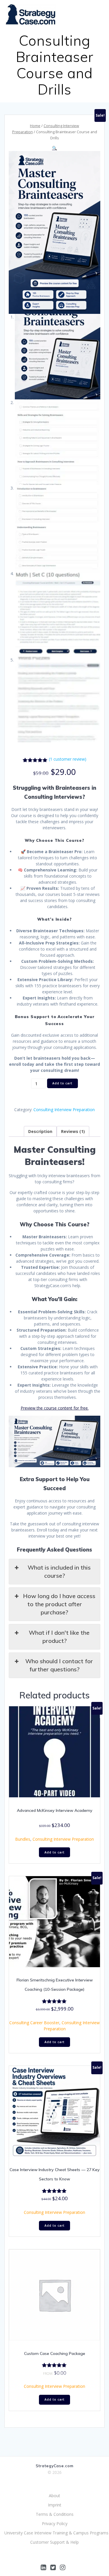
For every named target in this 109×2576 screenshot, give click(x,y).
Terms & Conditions (55, 2514)
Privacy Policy (55, 2523)
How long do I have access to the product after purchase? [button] (59, 1604)
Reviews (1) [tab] (73, 1131)
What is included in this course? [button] (59, 1571)
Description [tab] (40, 1131)
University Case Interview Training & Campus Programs (54, 2533)
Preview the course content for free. (55, 1408)
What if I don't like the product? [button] (59, 1637)
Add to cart (62, 1083)
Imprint (55, 2505)
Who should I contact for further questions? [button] (59, 1665)
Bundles (23, 1839)
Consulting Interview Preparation (64, 1110)
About (54, 2496)
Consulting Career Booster (34, 2023)
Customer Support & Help (54, 2542)
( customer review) (68, 759)
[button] (54, 148)
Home (35, 126)
